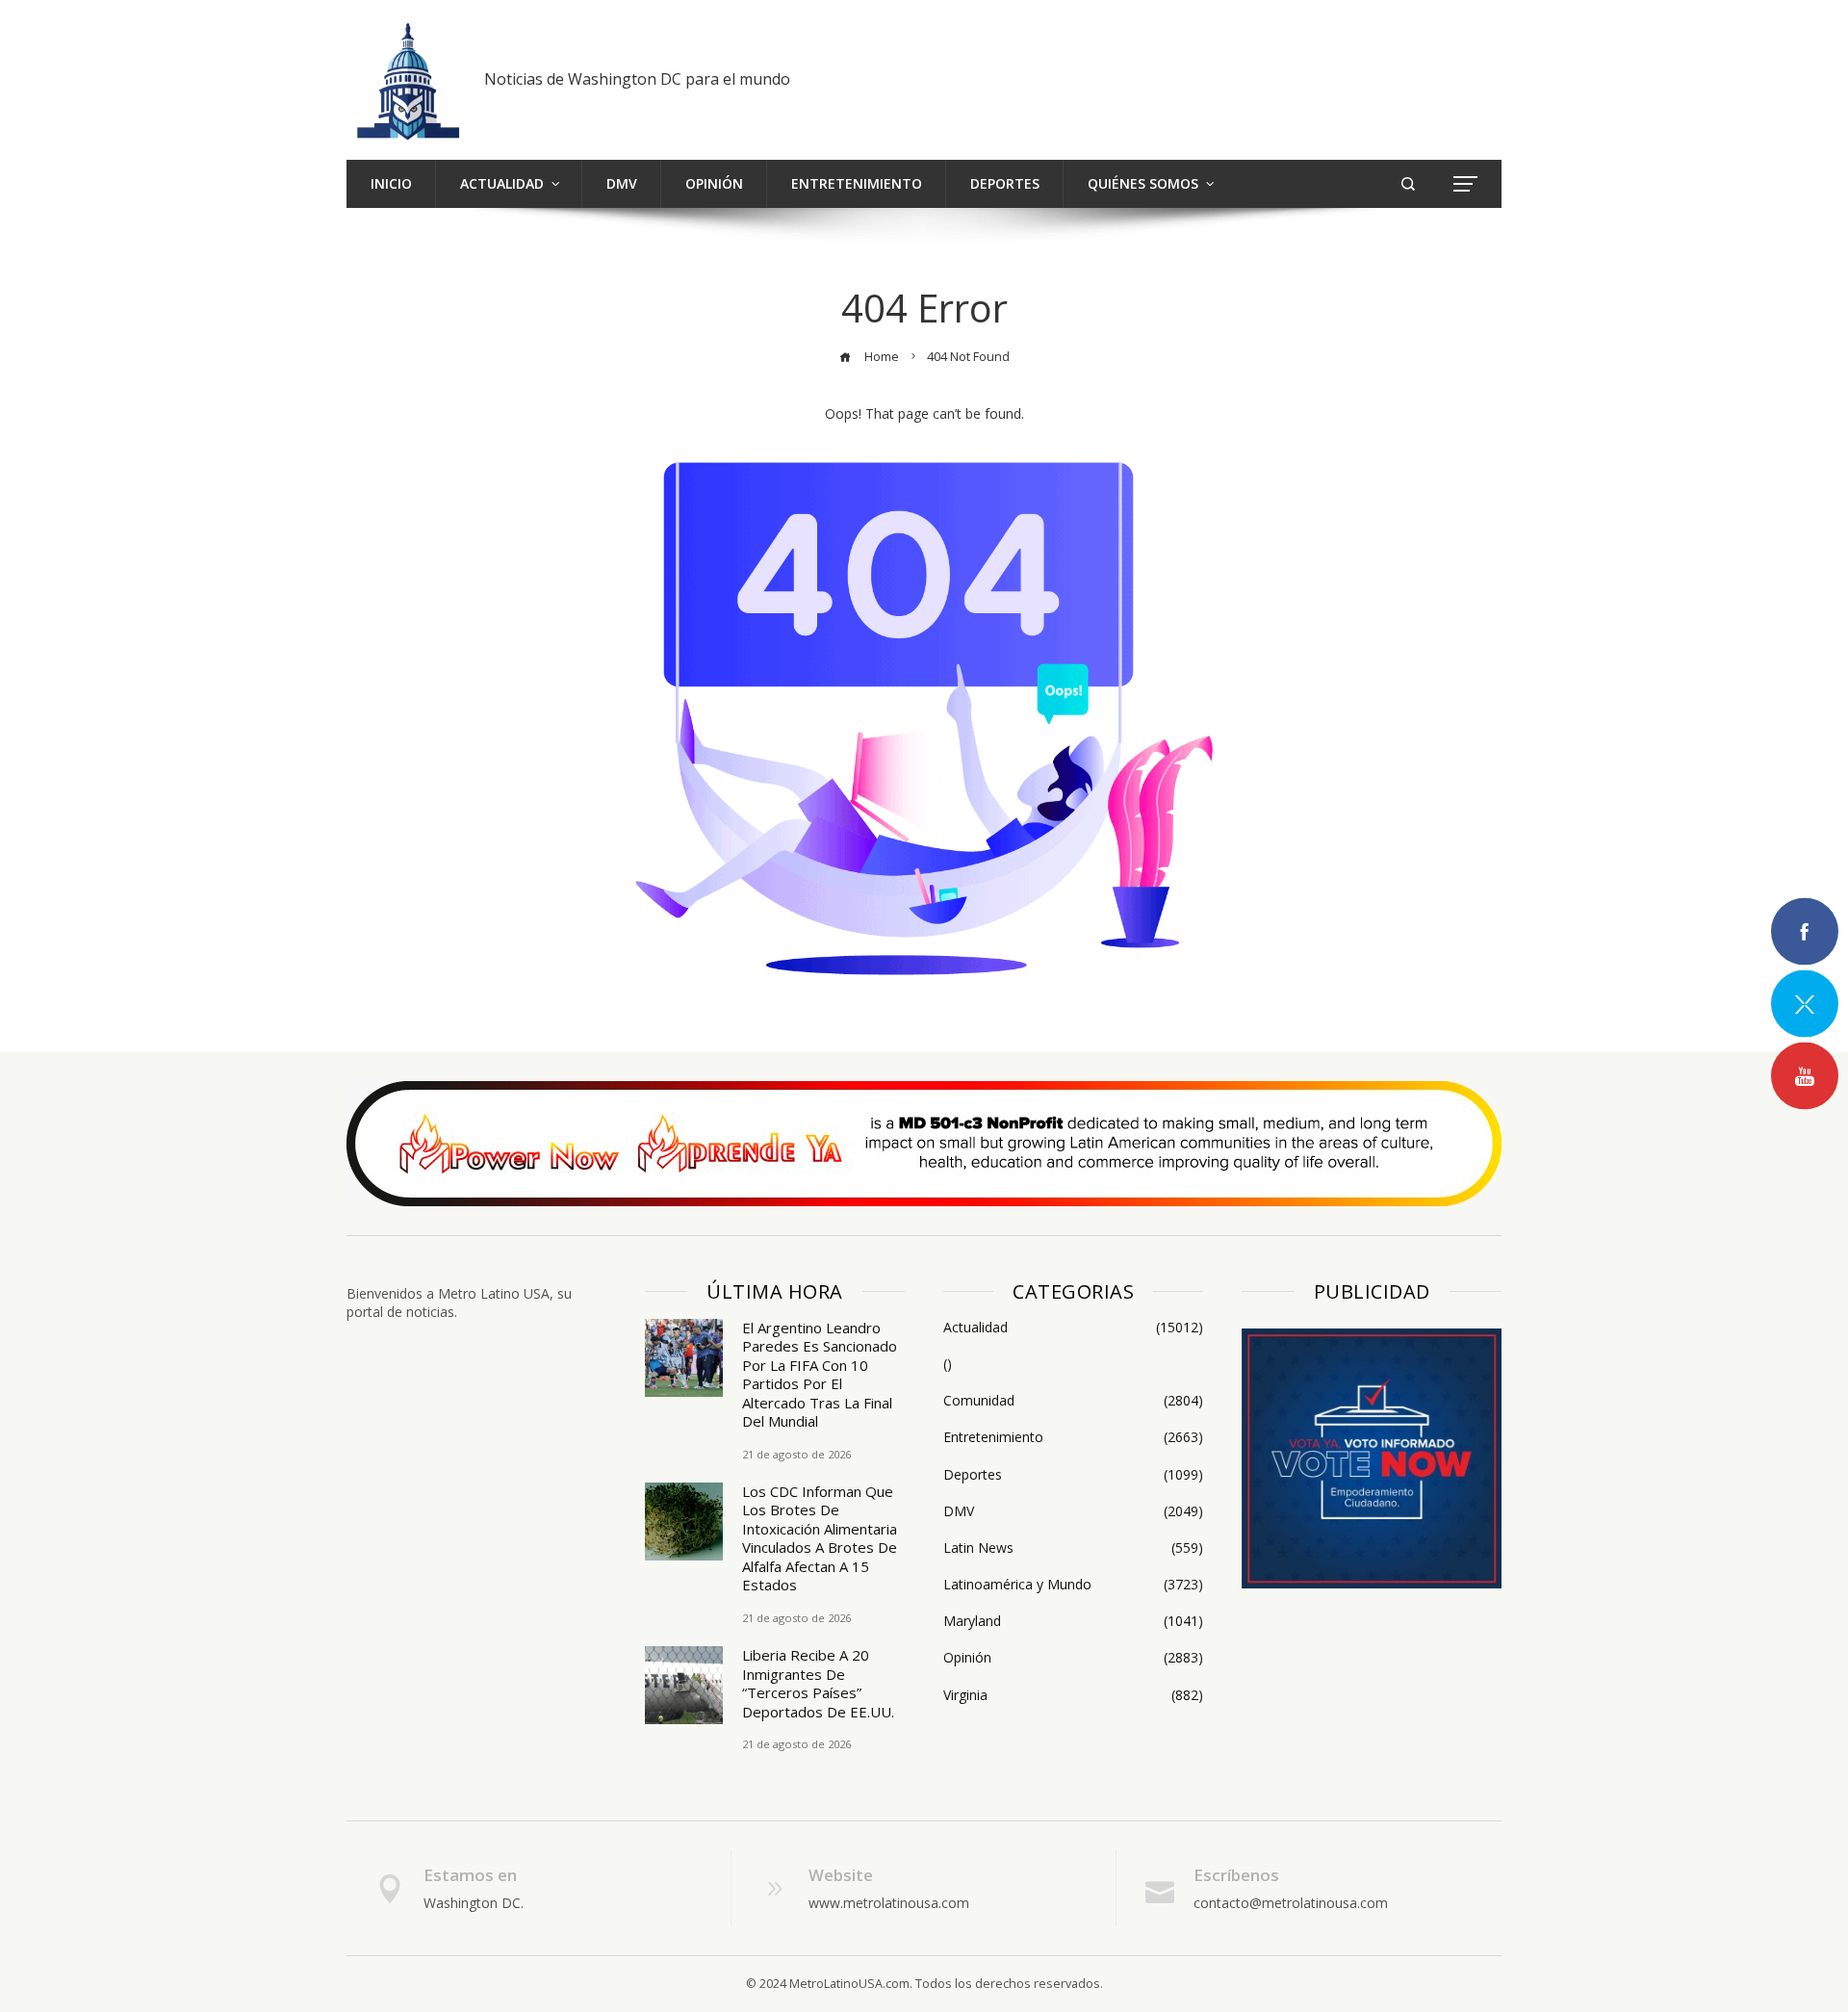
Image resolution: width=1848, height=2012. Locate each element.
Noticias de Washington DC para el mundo (637, 79)
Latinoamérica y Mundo (1073, 1585)
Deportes (1073, 1475)
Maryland (1073, 1621)
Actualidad (1073, 1328)
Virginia (1073, 1695)
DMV (1073, 1511)
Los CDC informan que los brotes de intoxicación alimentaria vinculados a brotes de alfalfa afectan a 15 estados (820, 1538)
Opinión (1073, 1658)
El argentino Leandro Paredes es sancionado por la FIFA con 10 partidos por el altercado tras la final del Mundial (820, 1375)
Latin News (1073, 1548)
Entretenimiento (1073, 1437)
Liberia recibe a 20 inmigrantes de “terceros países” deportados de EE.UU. (818, 1683)
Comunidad (1073, 1401)
